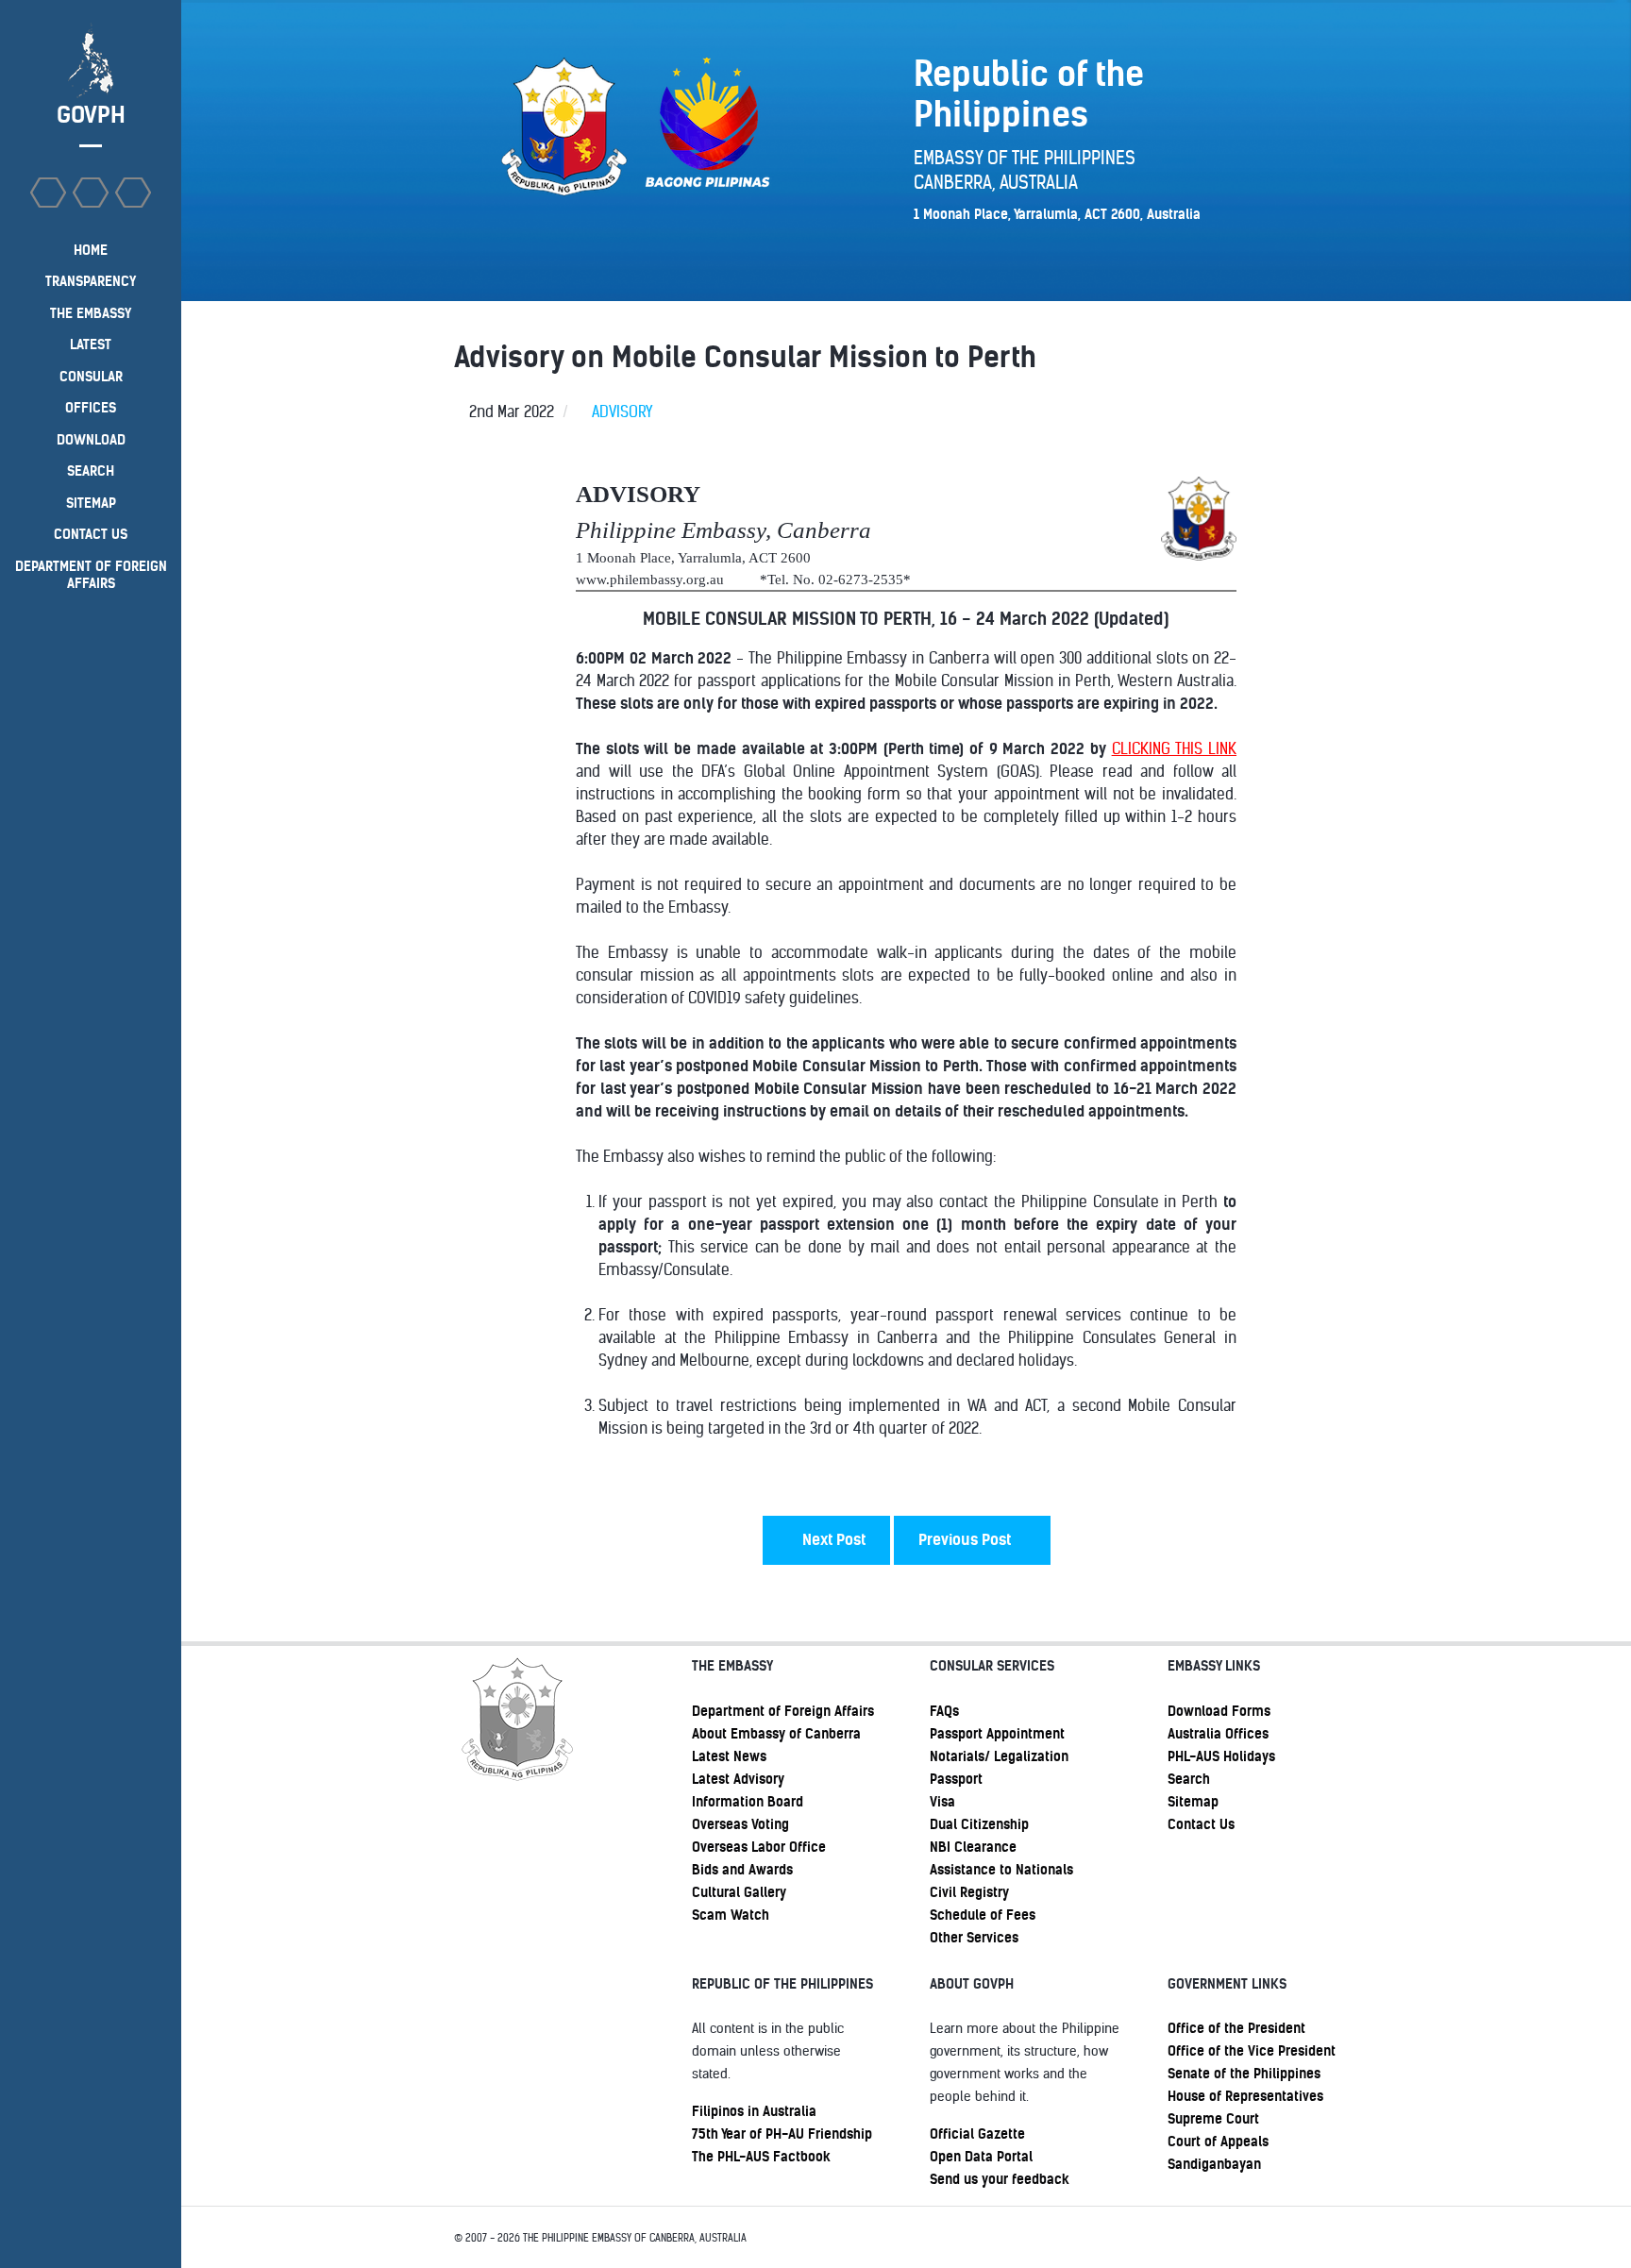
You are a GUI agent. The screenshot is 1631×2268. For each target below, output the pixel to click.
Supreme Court (1213, 2119)
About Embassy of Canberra (776, 1734)
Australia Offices (1218, 1734)
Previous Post (967, 1540)
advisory (622, 412)
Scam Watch (731, 1915)
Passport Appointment (997, 1734)
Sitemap (1193, 1802)
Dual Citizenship (979, 1824)
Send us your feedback (1000, 2179)
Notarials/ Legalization (999, 1756)
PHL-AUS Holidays (1221, 1756)
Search (1189, 1779)
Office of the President (1236, 2028)
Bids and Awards (742, 1870)
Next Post (832, 1540)
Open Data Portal (981, 2157)
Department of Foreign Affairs (783, 1711)
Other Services (974, 1938)
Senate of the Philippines (1244, 2074)
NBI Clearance (973, 1847)
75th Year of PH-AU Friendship (782, 2134)
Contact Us (1201, 1824)
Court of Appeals (1218, 2142)
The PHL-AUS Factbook (761, 2157)
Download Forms (1219, 1711)
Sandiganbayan (1214, 2164)
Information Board (748, 1802)
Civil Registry (969, 1892)
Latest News (729, 1756)
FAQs (944, 1711)
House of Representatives (1245, 2096)
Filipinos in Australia (754, 2111)
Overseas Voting (740, 1824)
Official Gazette (977, 2134)
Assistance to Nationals (1001, 1870)
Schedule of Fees (983, 1915)
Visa (942, 1802)
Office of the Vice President (1252, 2051)
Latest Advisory (738, 1779)
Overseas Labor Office (759, 1847)
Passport (956, 1779)
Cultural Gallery (739, 1892)
